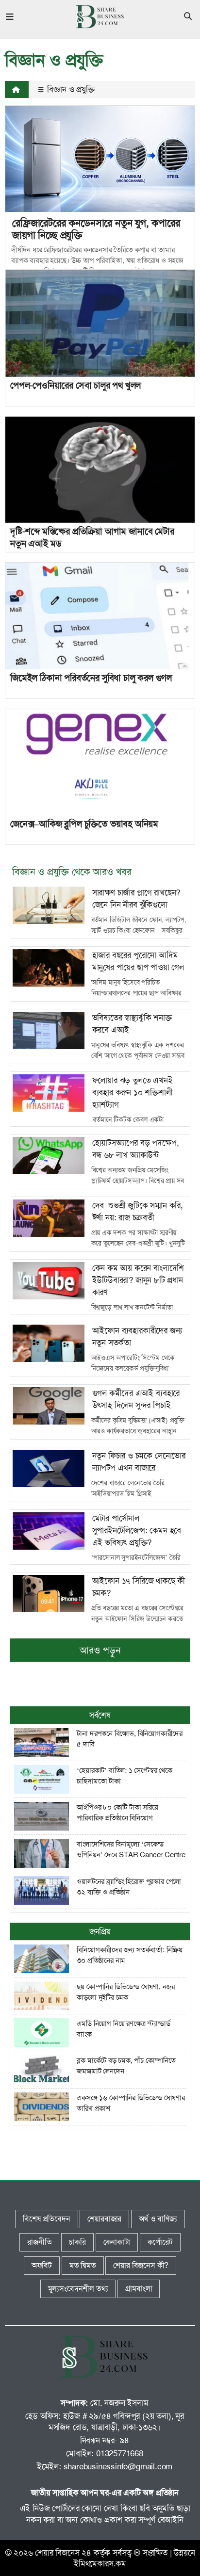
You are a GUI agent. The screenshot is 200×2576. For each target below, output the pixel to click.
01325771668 (120, 2453)
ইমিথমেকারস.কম (100, 2563)
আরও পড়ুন (100, 1650)
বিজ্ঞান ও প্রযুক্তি (70, 89)
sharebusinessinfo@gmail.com (118, 2466)
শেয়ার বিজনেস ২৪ (63, 2553)
